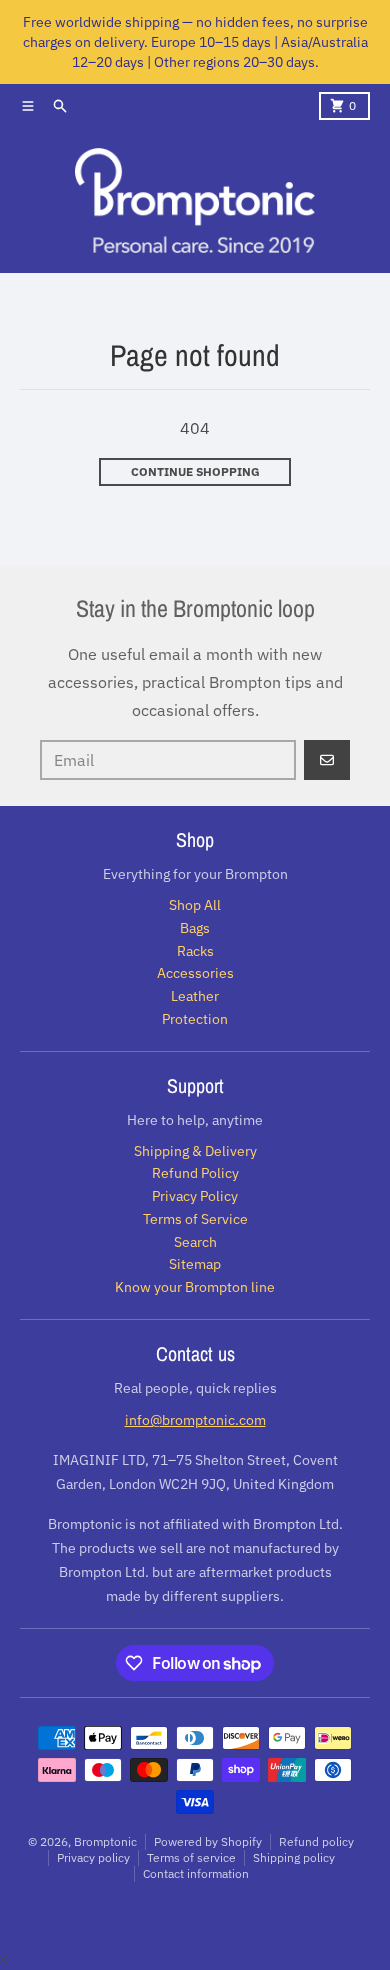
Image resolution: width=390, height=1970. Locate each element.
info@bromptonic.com (195, 1420)
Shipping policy (294, 1857)
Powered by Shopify (208, 1841)
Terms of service (191, 1857)
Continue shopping (195, 471)
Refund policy (316, 1841)
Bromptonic (105, 1841)
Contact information (196, 1873)
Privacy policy (93, 1857)
